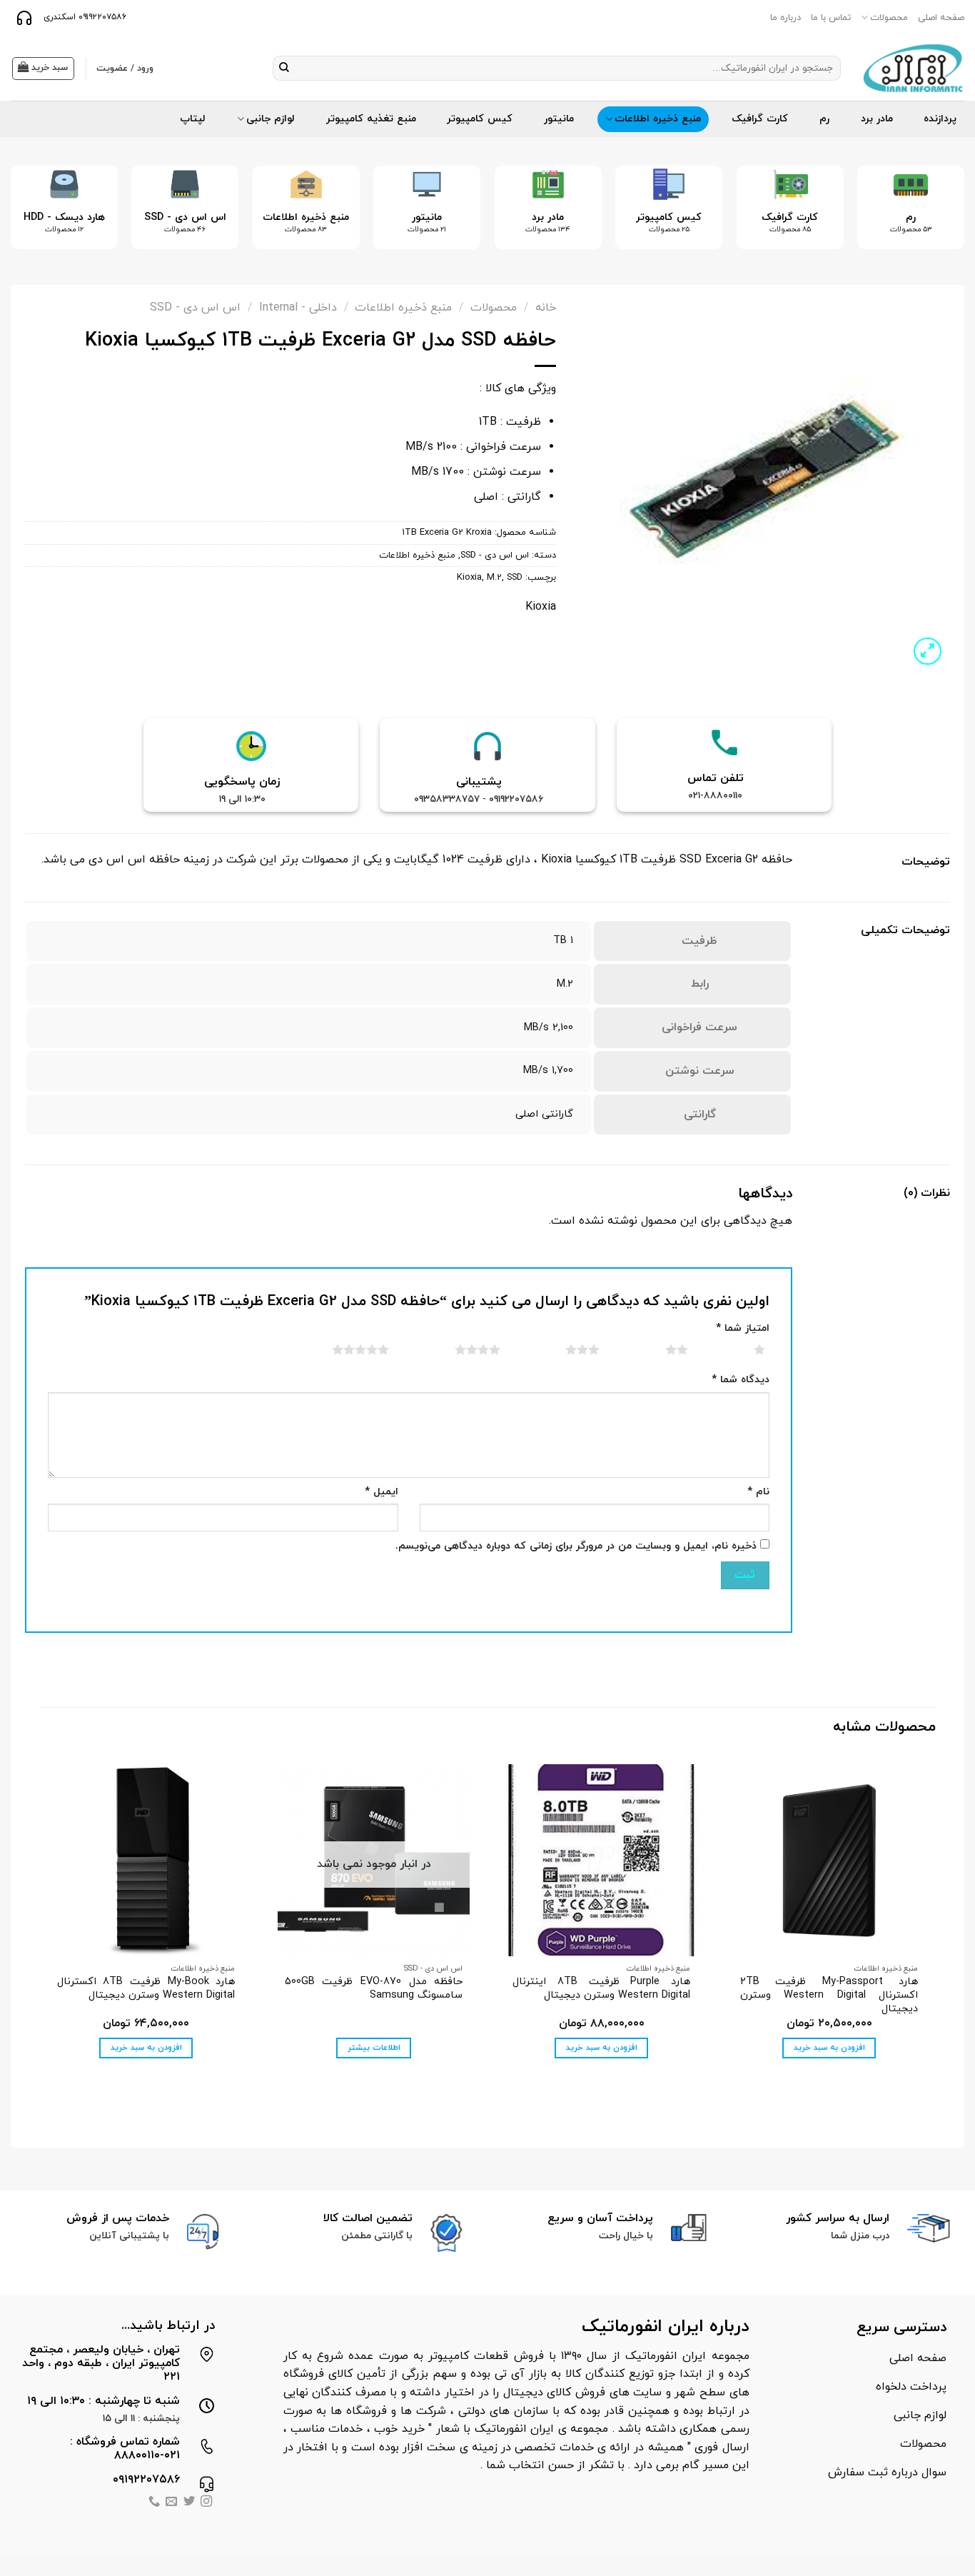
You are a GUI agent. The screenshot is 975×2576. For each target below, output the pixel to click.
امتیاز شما (743, 1328)
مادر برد (877, 119)
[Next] (31, 219)
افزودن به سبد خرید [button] (829, 2048)
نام (758, 1492)
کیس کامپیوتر (480, 119)
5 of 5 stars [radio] (343, 1349)
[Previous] (934, 219)
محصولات (889, 18)
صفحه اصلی (941, 18)
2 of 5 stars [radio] (659, 1349)
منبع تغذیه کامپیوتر (371, 119)
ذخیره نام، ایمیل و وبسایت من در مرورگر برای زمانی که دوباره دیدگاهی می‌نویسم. (576, 1546)
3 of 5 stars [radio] (565, 1349)
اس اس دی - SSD (195, 308)
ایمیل (382, 1492)
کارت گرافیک (760, 119)
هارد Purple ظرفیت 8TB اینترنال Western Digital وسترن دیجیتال (601, 1989)
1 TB (563, 941)
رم (824, 119)
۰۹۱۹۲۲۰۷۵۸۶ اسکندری (84, 17)
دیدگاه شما (741, 1380)
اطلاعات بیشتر (374, 2048)
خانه (546, 308)
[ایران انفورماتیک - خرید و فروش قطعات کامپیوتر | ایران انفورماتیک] (913, 68)
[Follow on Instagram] (206, 2503)
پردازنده (940, 119)
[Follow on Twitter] (189, 2503)
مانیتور (559, 119)
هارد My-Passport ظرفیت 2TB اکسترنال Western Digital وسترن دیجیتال (829, 1996)
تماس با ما (831, 18)
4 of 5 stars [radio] (460, 1349)
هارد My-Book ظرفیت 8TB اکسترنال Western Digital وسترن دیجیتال (146, 1989)
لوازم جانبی (271, 119)
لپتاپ (193, 119)
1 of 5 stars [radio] (742, 1349)
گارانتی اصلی (544, 1114)
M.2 (494, 578)
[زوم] (928, 651)
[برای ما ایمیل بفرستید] (171, 2503)
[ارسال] (284, 69)
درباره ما (785, 18)
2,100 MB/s (549, 1028)
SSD (515, 578)
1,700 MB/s (548, 1071)
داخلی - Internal (298, 308)
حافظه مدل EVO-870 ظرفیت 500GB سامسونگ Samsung (374, 1989)
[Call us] (154, 2503)
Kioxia (469, 578)
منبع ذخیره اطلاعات (658, 119)
